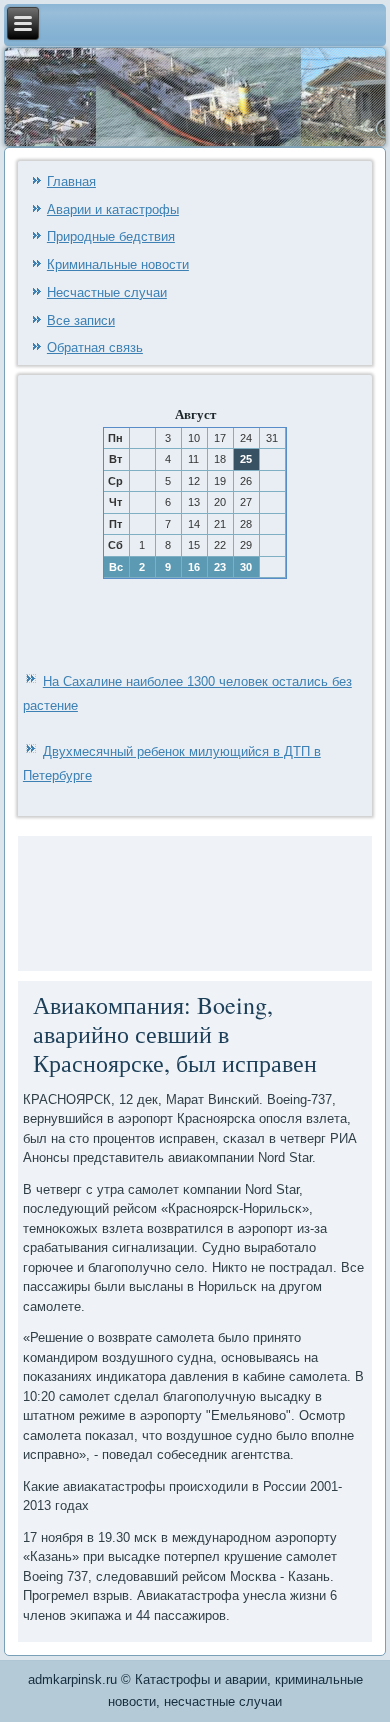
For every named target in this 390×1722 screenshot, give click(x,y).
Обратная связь (95, 347)
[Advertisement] (83, 901)
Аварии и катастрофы (113, 209)
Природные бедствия (111, 236)
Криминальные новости (118, 264)
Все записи (81, 320)
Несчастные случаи (107, 292)
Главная (71, 181)
